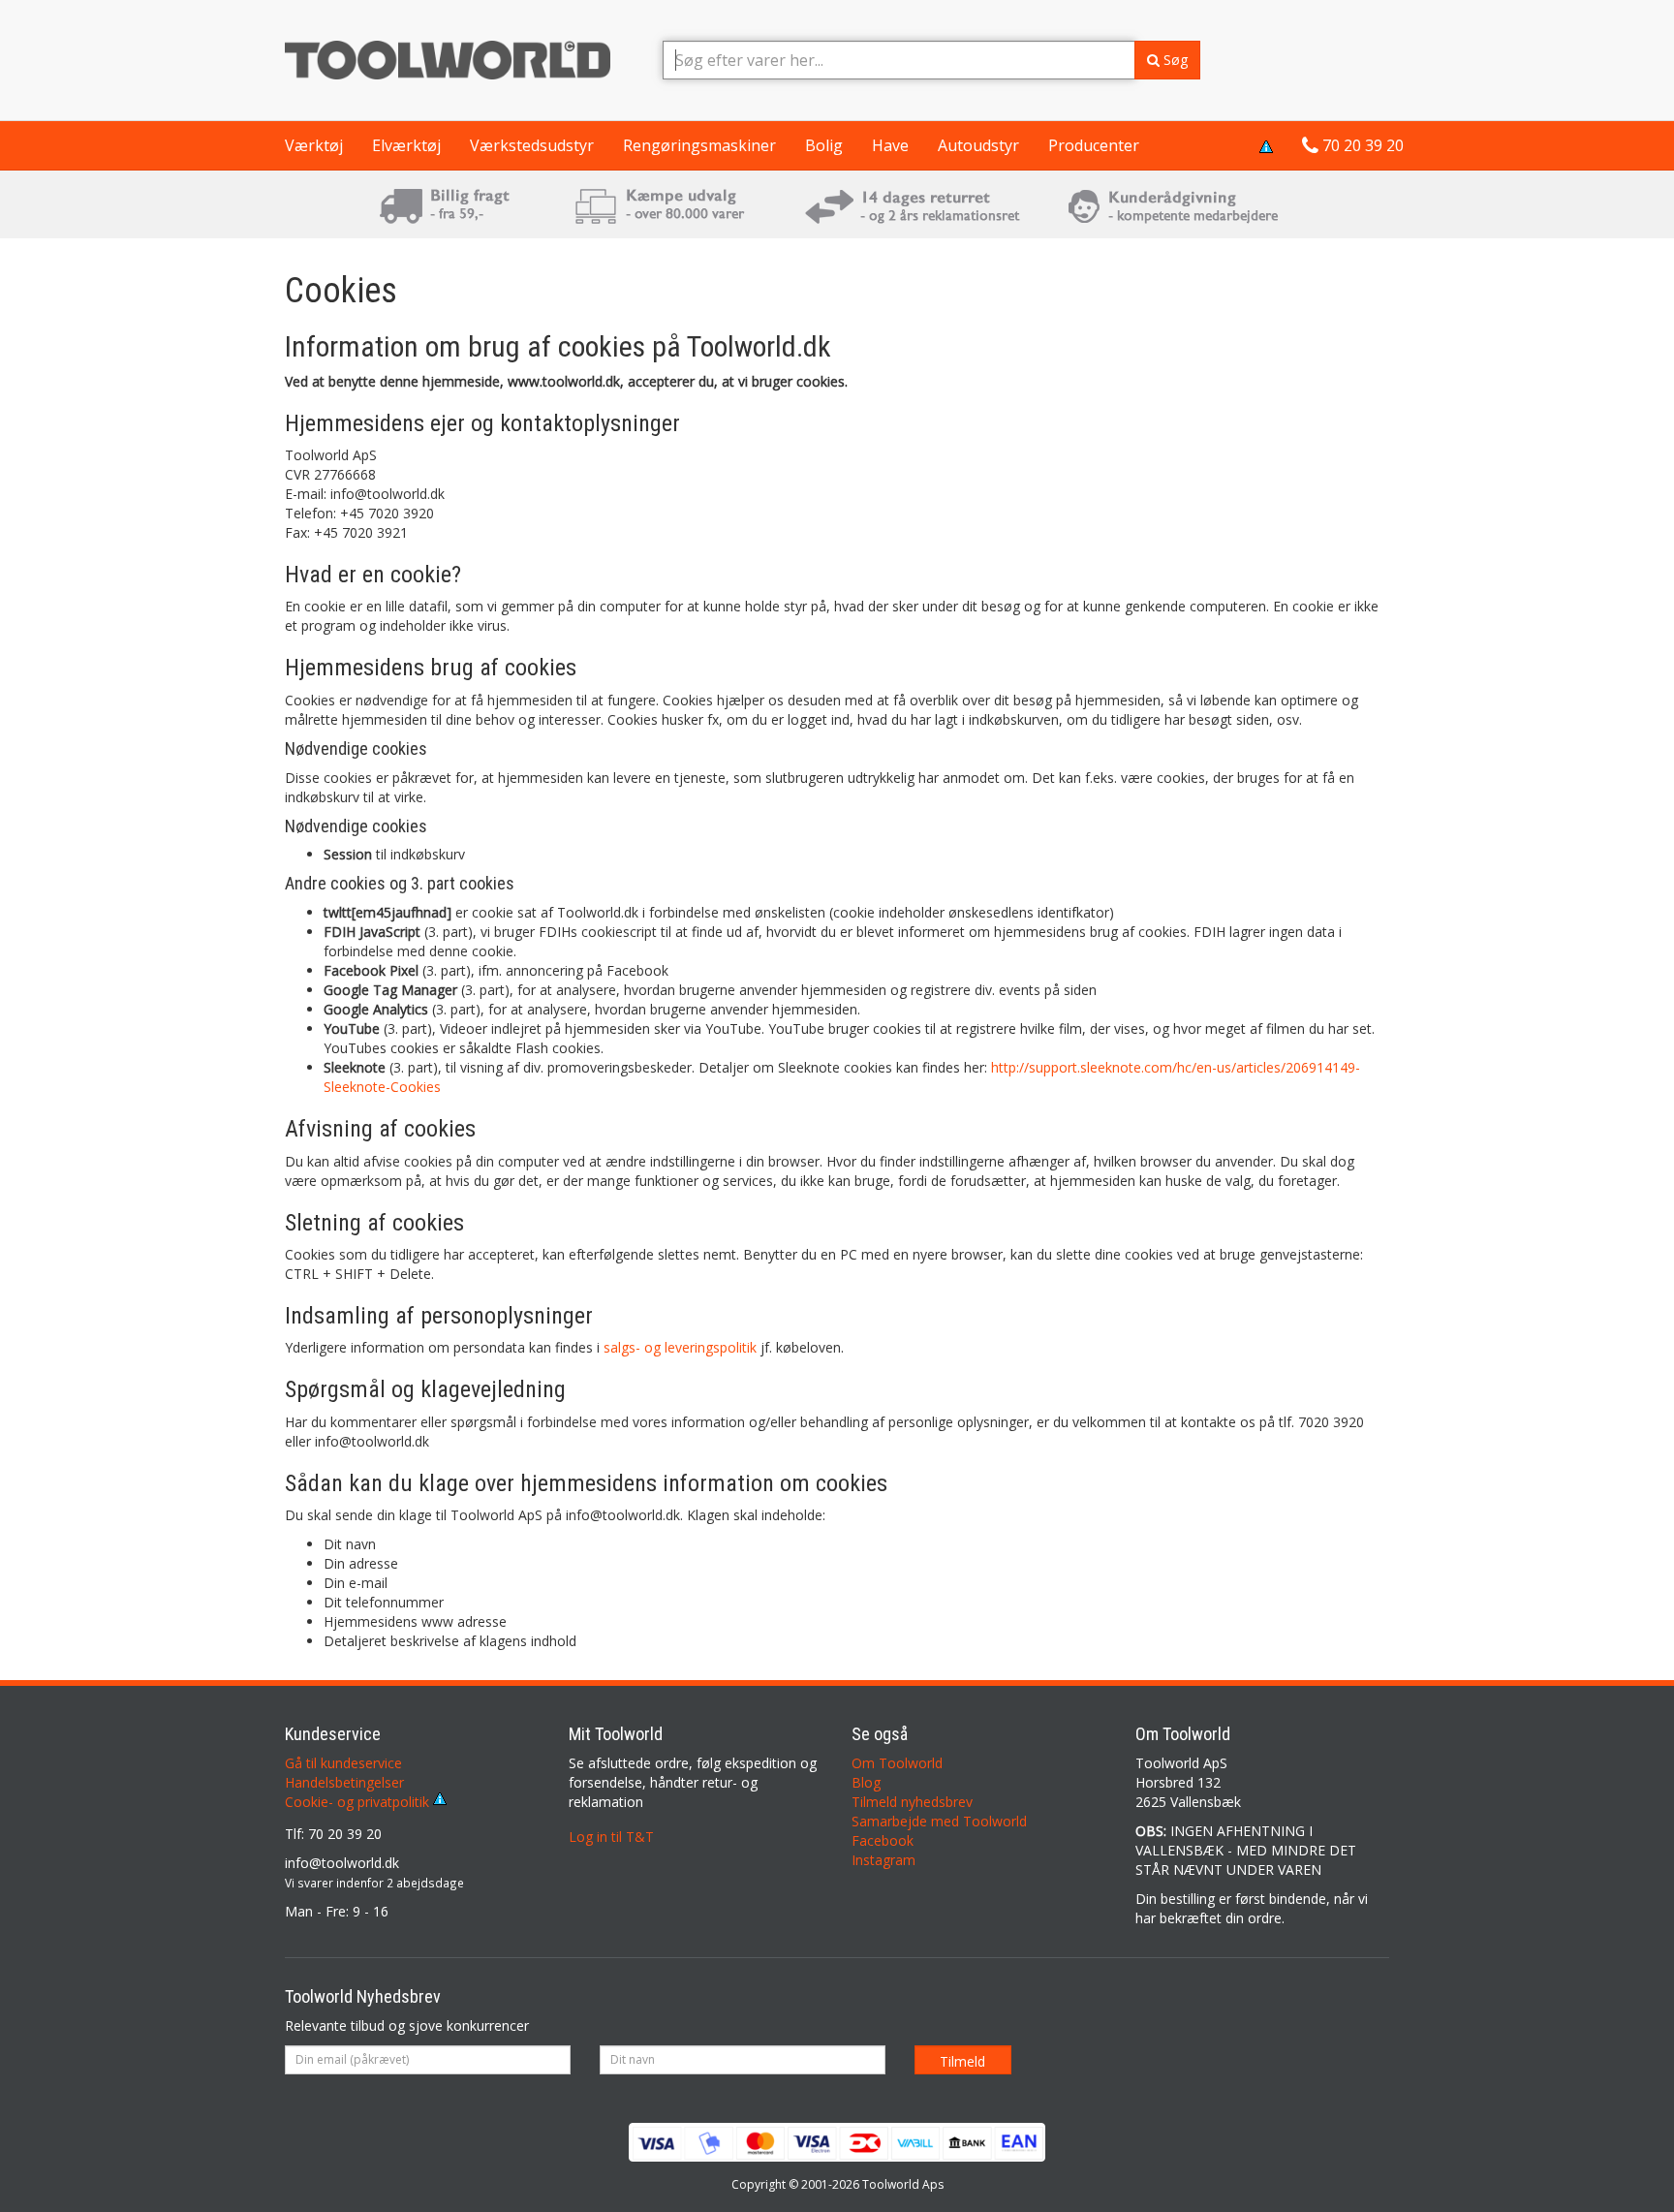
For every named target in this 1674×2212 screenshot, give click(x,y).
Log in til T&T (611, 1837)
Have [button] (890, 145)
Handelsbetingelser (344, 1782)
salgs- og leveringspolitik (680, 1347)
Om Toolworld (897, 1763)
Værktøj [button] (314, 145)
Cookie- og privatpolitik (359, 1802)
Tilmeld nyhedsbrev (912, 1802)
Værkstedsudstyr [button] (532, 145)
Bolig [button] (824, 145)
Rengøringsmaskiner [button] (699, 145)
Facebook (883, 1840)
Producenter (1094, 145)
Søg (1174, 60)
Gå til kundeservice (343, 1763)
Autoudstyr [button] (978, 145)
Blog (866, 1782)
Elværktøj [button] (406, 145)
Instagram (883, 1860)
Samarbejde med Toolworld (939, 1821)
